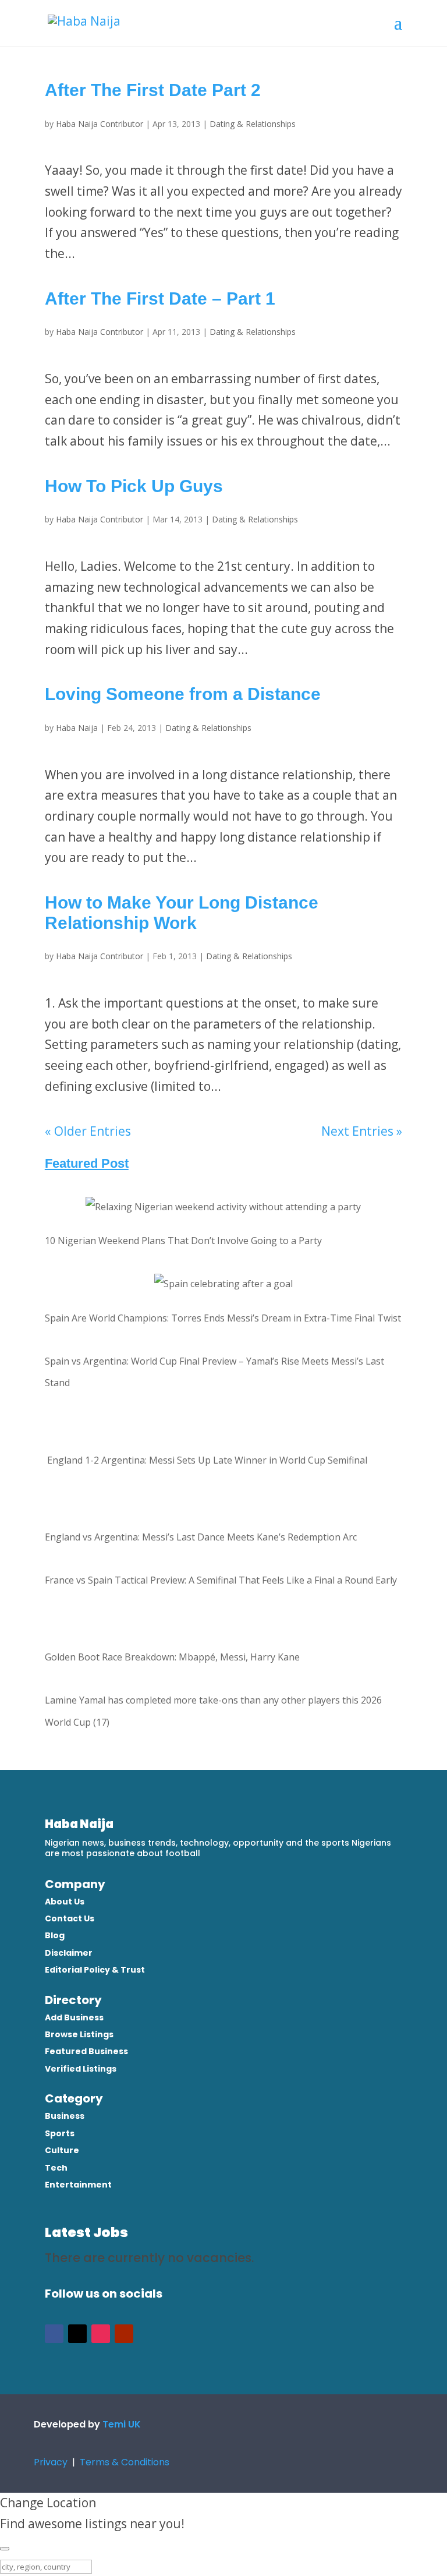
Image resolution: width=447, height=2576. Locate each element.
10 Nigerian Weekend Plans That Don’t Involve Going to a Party (183, 1241)
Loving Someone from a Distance (183, 694)
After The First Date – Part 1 (160, 298)
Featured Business (86, 2051)
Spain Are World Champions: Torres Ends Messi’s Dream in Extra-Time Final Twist (223, 1318)
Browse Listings (79, 2034)
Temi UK (122, 2424)
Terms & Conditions (125, 2462)
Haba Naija (77, 728)
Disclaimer (69, 1953)
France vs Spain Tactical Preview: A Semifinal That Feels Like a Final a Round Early (221, 1580)
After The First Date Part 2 (153, 90)
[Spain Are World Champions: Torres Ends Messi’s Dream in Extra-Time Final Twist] (223, 1284)
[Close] (5, 2549)
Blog (55, 1935)
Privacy (52, 2462)
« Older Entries (88, 1131)
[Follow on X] (77, 2334)
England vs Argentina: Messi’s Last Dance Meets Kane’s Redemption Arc (201, 1537)
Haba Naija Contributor (100, 124)
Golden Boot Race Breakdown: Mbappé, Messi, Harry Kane (172, 1657)
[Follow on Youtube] (124, 2334)
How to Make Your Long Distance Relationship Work (182, 913)
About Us (65, 1902)
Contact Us (70, 1918)
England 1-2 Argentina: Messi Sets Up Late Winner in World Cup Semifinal (206, 1460)
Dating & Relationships (253, 124)
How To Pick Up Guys (134, 486)
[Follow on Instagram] (101, 2334)
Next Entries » (362, 1131)
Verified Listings (81, 2069)
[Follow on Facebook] (54, 2334)
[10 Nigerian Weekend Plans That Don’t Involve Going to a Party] (223, 1207)
